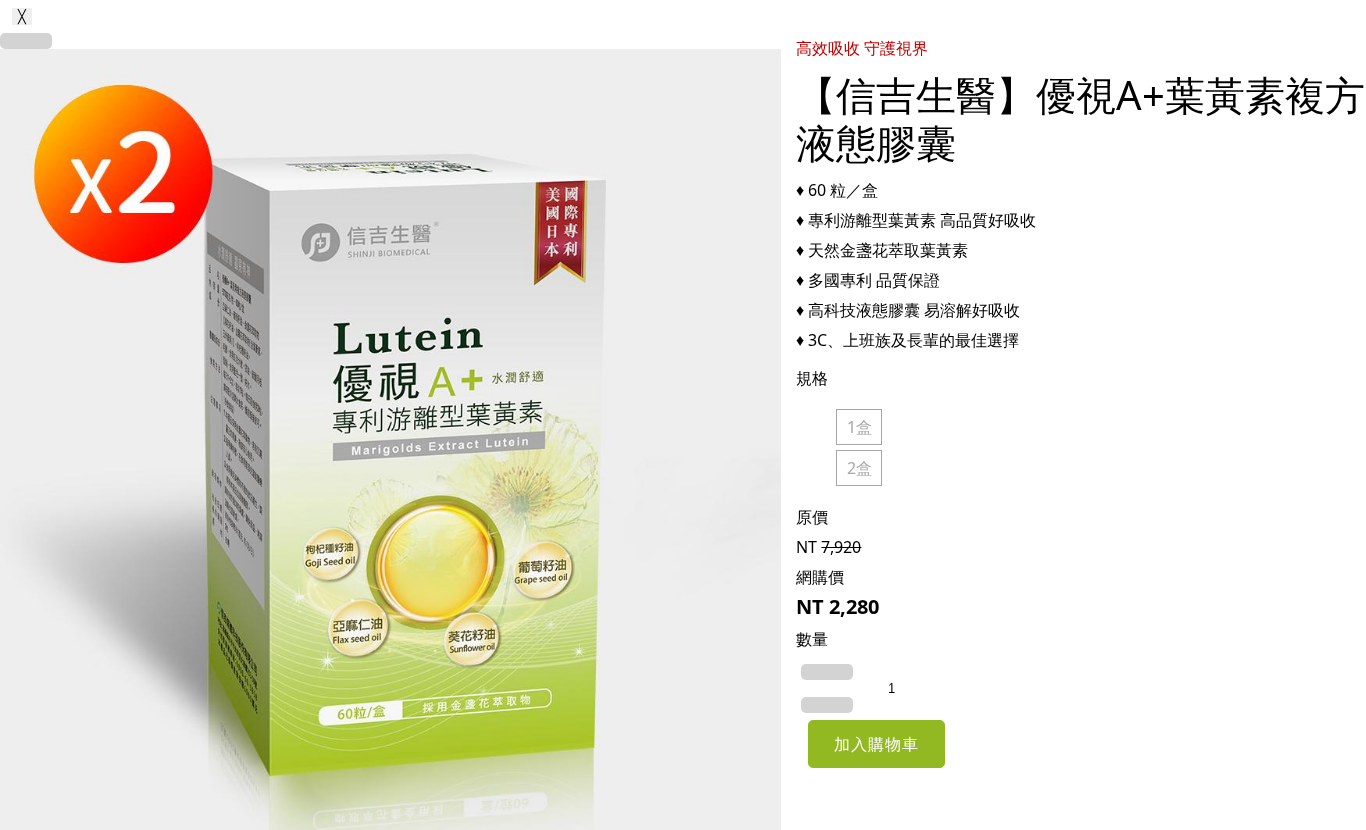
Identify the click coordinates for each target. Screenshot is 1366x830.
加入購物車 (876, 744)
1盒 (859, 427)
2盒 (859, 468)
